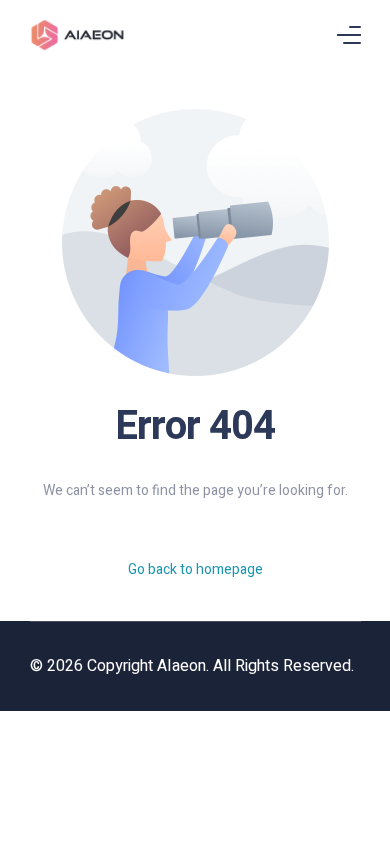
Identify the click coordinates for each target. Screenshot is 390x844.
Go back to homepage (195, 569)
